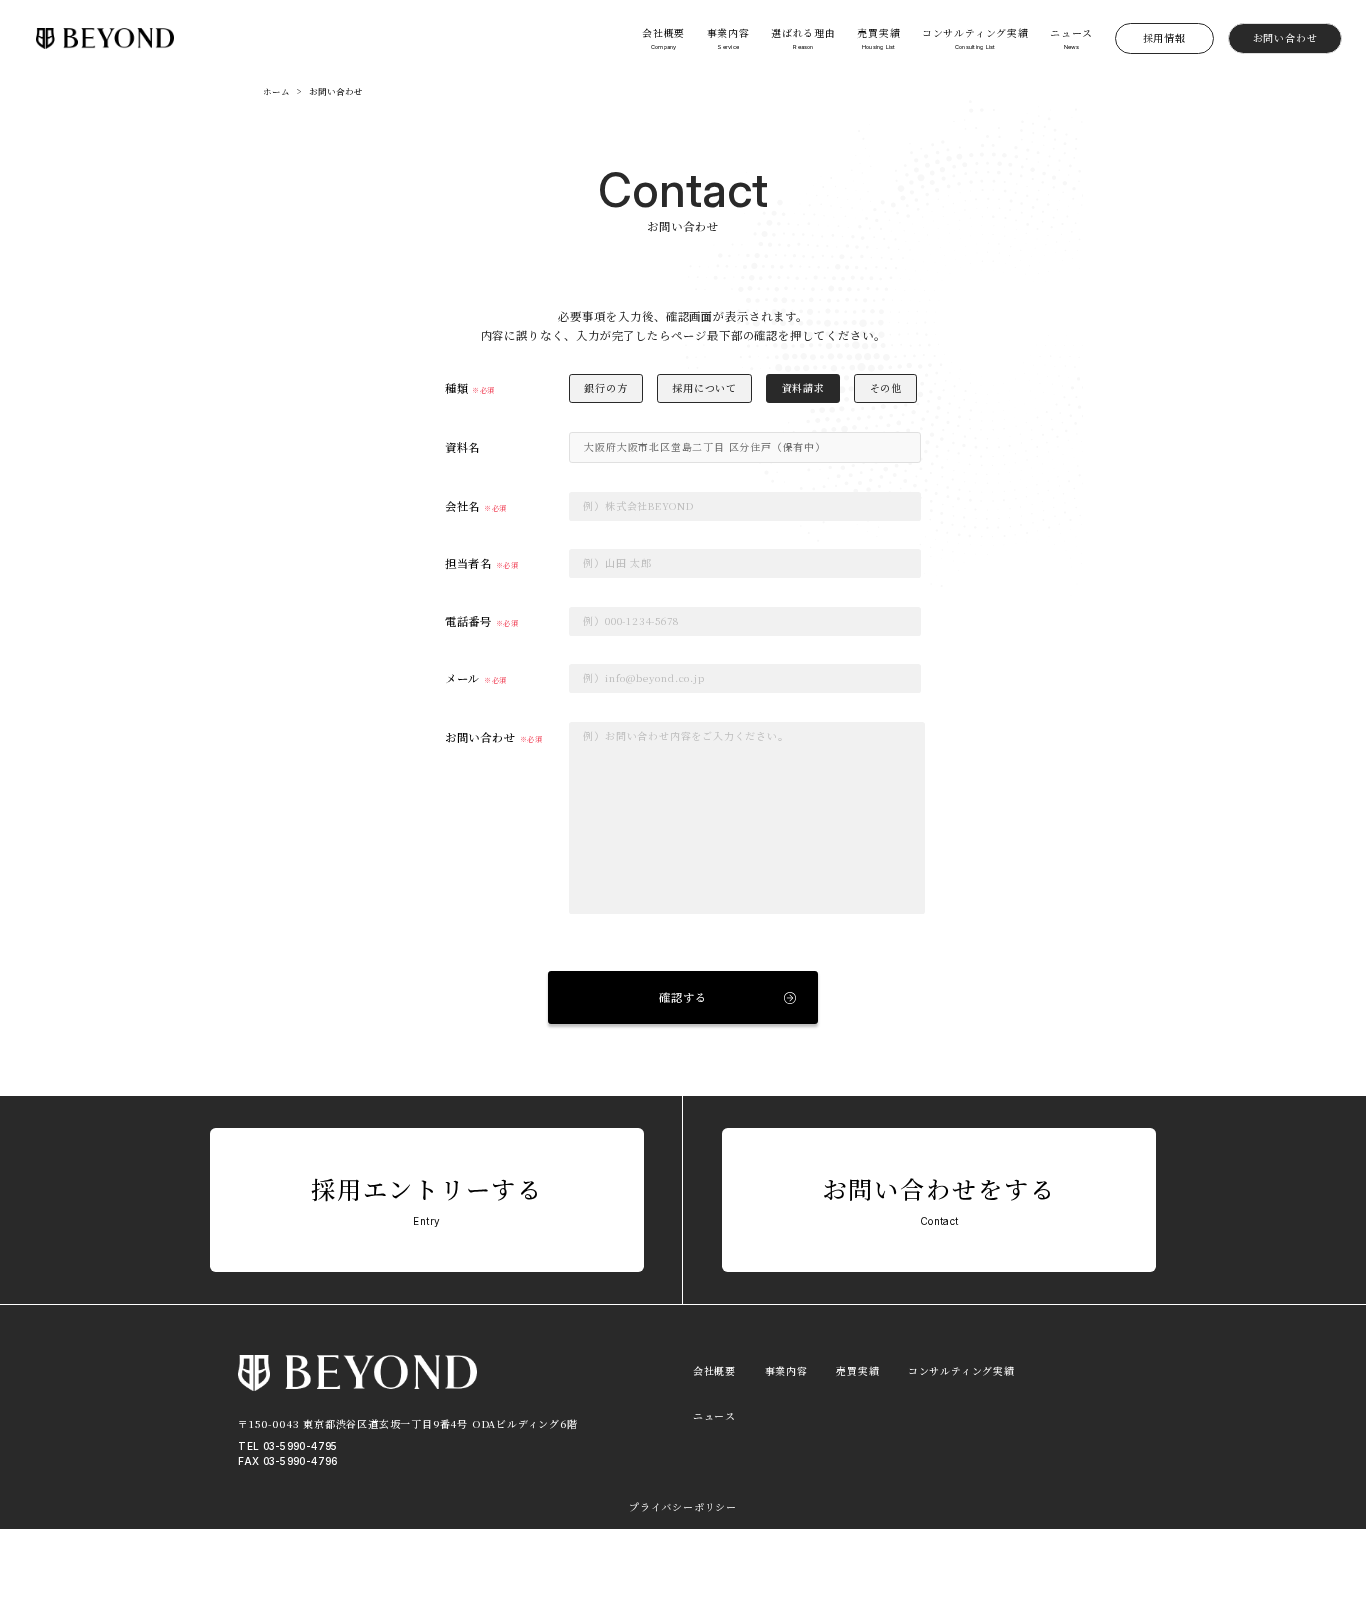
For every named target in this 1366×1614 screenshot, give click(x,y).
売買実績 (857, 1371)
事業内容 (786, 1371)
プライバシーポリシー (683, 1507)
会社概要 (714, 1371)
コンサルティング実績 (961, 1371)
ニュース (714, 1416)
